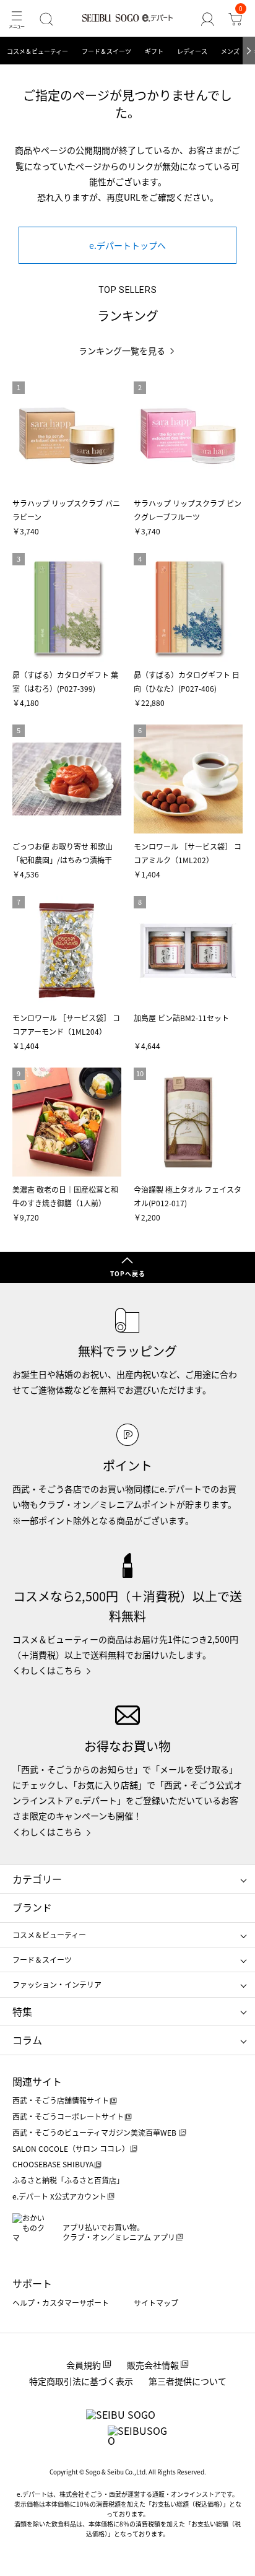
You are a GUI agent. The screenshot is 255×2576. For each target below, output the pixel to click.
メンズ (230, 51)
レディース (192, 51)
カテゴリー (37, 1879)
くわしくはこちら (47, 1670)
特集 (22, 2011)
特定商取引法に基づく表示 (81, 2381)
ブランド (32, 1907)
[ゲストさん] (208, 19)
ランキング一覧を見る (122, 351)
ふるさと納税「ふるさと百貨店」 (68, 2180)
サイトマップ (156, 2303)
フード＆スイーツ (106, 51)
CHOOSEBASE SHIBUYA (53, 2164)
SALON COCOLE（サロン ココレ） (71, 2148)
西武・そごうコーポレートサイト (68, 2116)
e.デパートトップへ (127, 245)
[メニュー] (16, 19)
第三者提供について (188, 2381)
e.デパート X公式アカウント (59, 2196)
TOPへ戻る (128, 1273)
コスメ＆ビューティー (37, 51)
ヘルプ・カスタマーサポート (61, 2303)
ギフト (154, 51)
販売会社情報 (153, 2365)
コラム (27, 2040)
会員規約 (84, 2365)
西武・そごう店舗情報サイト (61, 2100)
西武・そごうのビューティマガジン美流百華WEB (95, 2132)
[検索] (46, 19)
